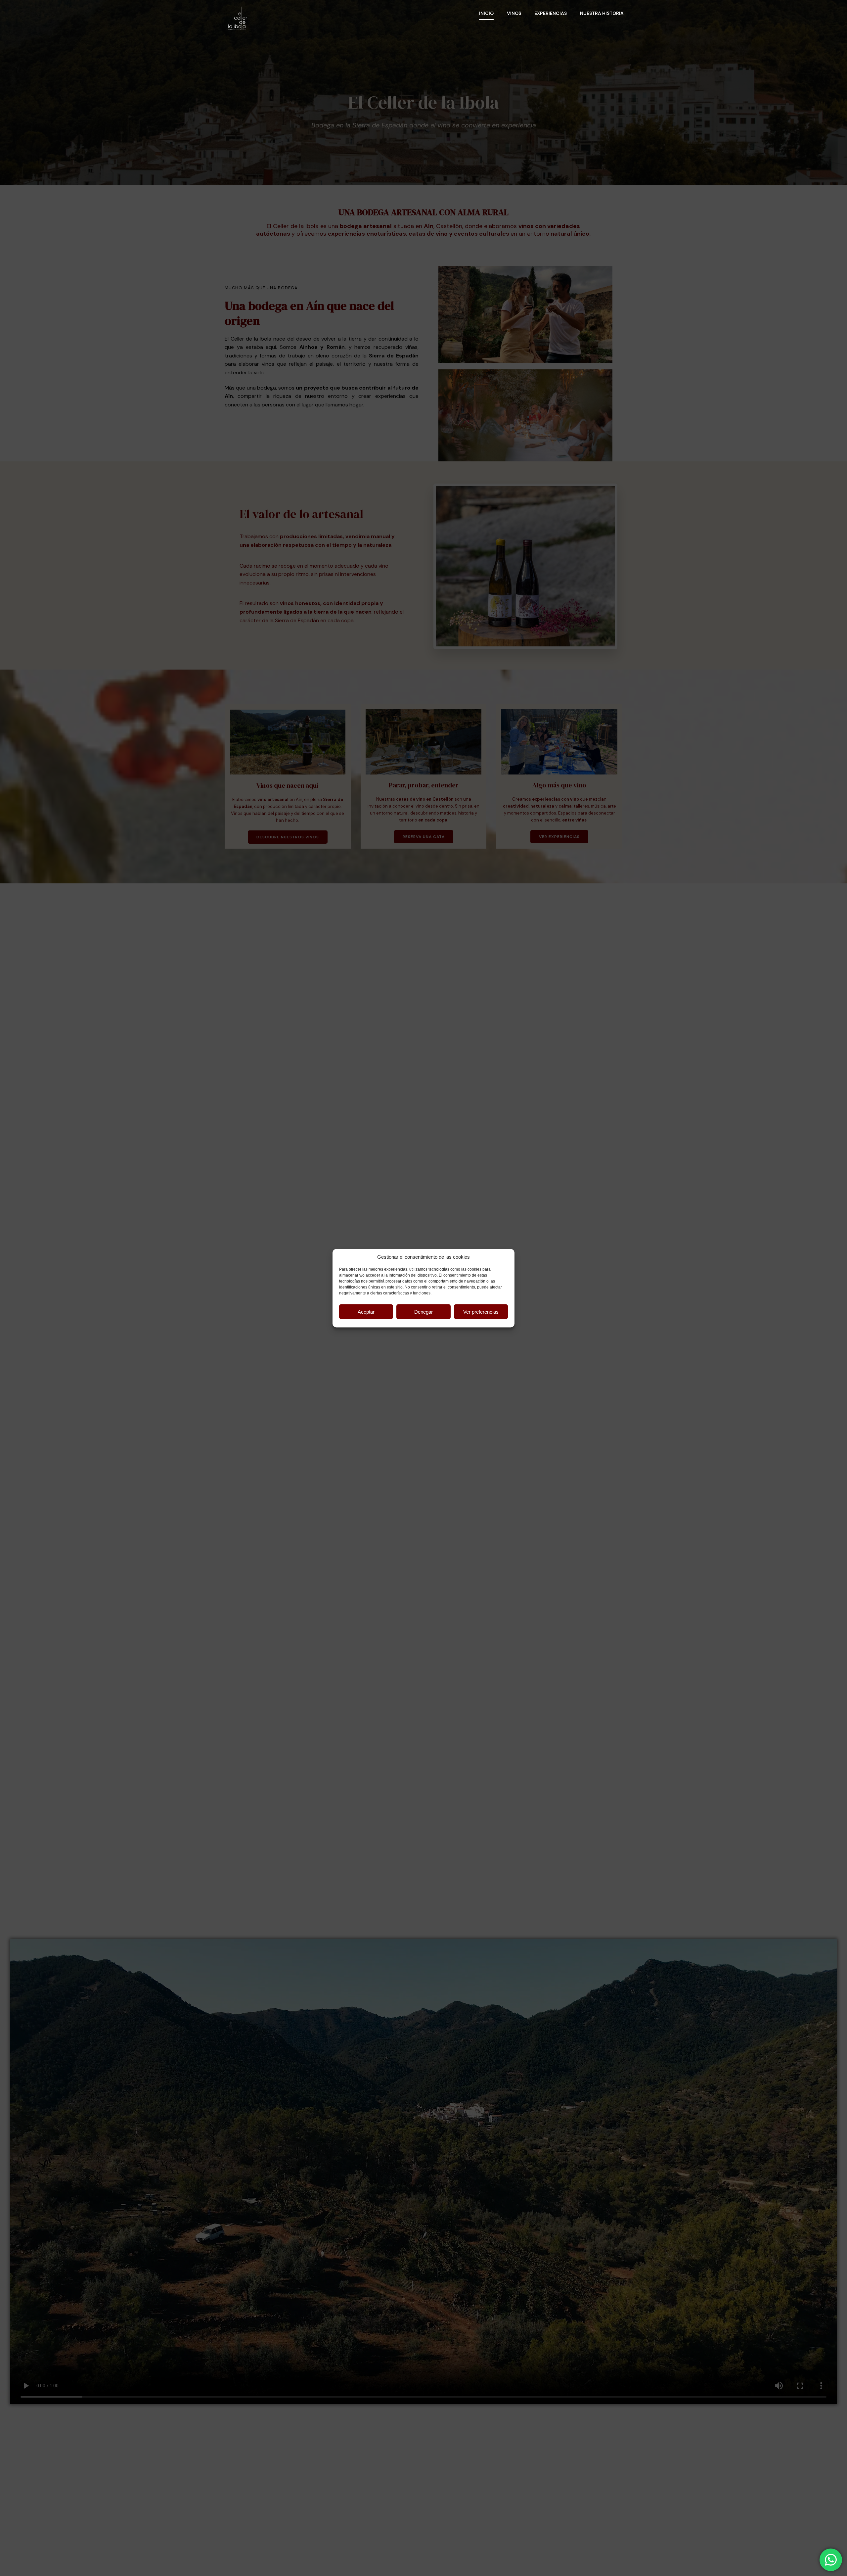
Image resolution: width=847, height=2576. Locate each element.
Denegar (423, 1311)
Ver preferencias (481, 1311)
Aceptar (366, 1311)
